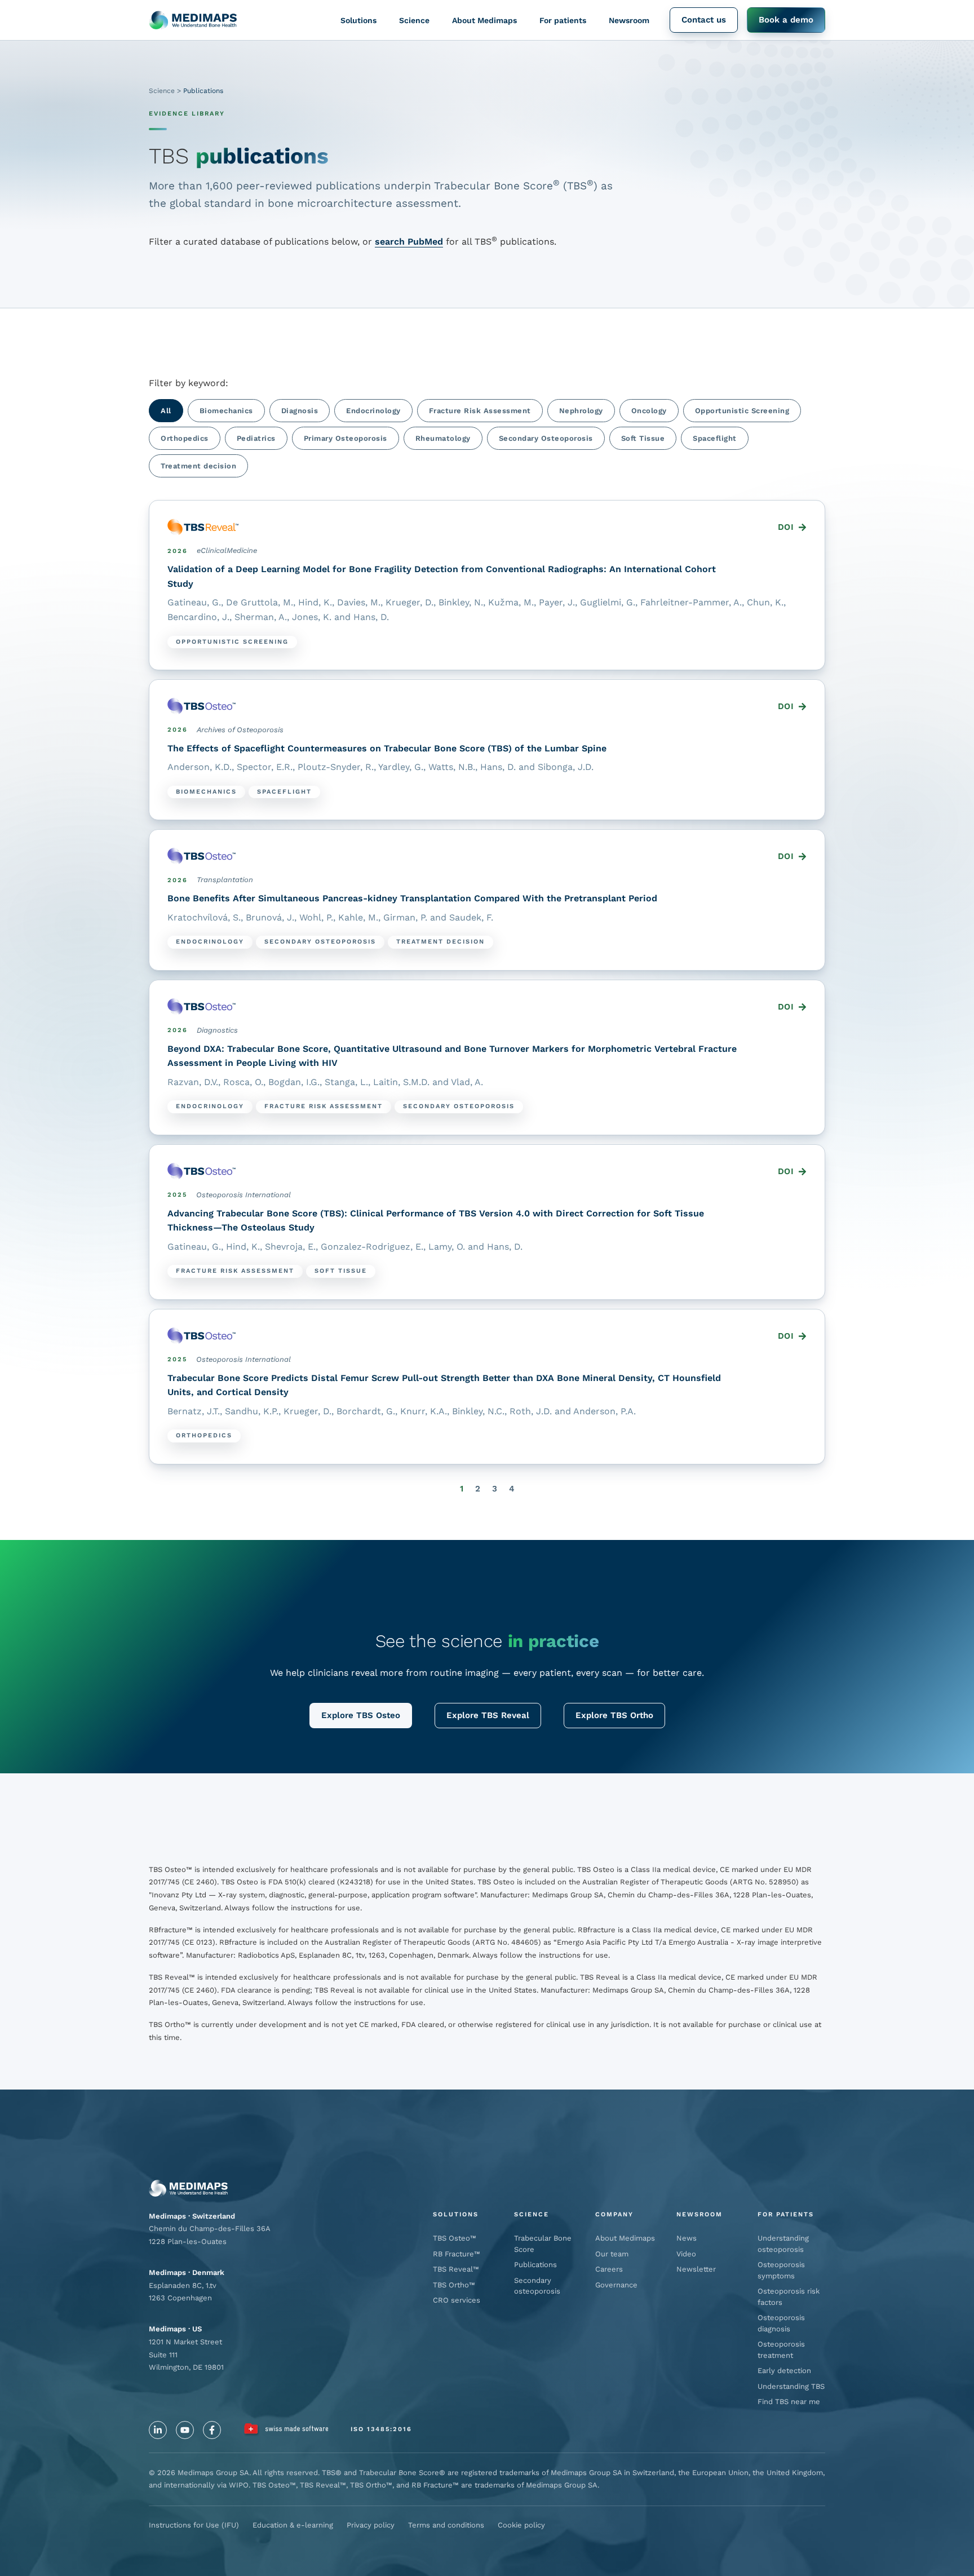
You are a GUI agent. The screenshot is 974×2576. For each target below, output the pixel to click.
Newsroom (629, 20)
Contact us (704, 20)
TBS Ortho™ (454, 2285)
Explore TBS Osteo (361, 1715)
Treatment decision (198, 466)
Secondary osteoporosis (537, 2286)
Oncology (649, 411)
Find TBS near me (789, 2402)
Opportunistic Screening (742, 411)
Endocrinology (373, 411)
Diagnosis (300, 411)
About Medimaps (484, 20)
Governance (616, 2285)
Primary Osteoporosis (346, 438)
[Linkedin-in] (158, 2430)
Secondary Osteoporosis (546, 438)
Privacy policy (371, 2525)
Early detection (784, 2371)
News (687, 2238)
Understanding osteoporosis (783, 2244)
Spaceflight (715, 438)
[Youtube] (185, 2430)
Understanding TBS (791, 2386)
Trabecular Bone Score (543, 2244)
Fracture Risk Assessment (480, 411)
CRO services (457, 2300)
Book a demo (786, 20)
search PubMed (409, 242)
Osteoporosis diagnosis (781, 2323)
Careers (609, 2269)
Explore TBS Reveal (488, 1715)
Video (686, 2254)
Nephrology (581, 411)
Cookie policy (521, 2525)
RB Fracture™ (457, 2254)
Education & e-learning (293, 2525)
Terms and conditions (446, 2525)
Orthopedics (185, 438)
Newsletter (696, 2269)
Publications (535, 2265)
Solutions (358, 20)
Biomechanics (226, 411)
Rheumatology (443, 438)
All (166, 411)
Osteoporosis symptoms (781, 2270)
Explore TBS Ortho (614, 1715)
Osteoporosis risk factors (789, 2297)
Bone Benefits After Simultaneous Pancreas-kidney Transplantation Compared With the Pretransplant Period (412, 898)
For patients (563, 20)
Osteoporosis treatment (781, 2350)
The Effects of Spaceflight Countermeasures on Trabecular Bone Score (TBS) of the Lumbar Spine (387, 748)
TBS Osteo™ (455, 2238)
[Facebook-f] (212, 2430)
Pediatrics (256, 438)
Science (414, 20)
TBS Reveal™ (456, 2269)
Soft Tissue (643, 438)
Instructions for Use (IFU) (194, 2525)
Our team (612, 2254)
